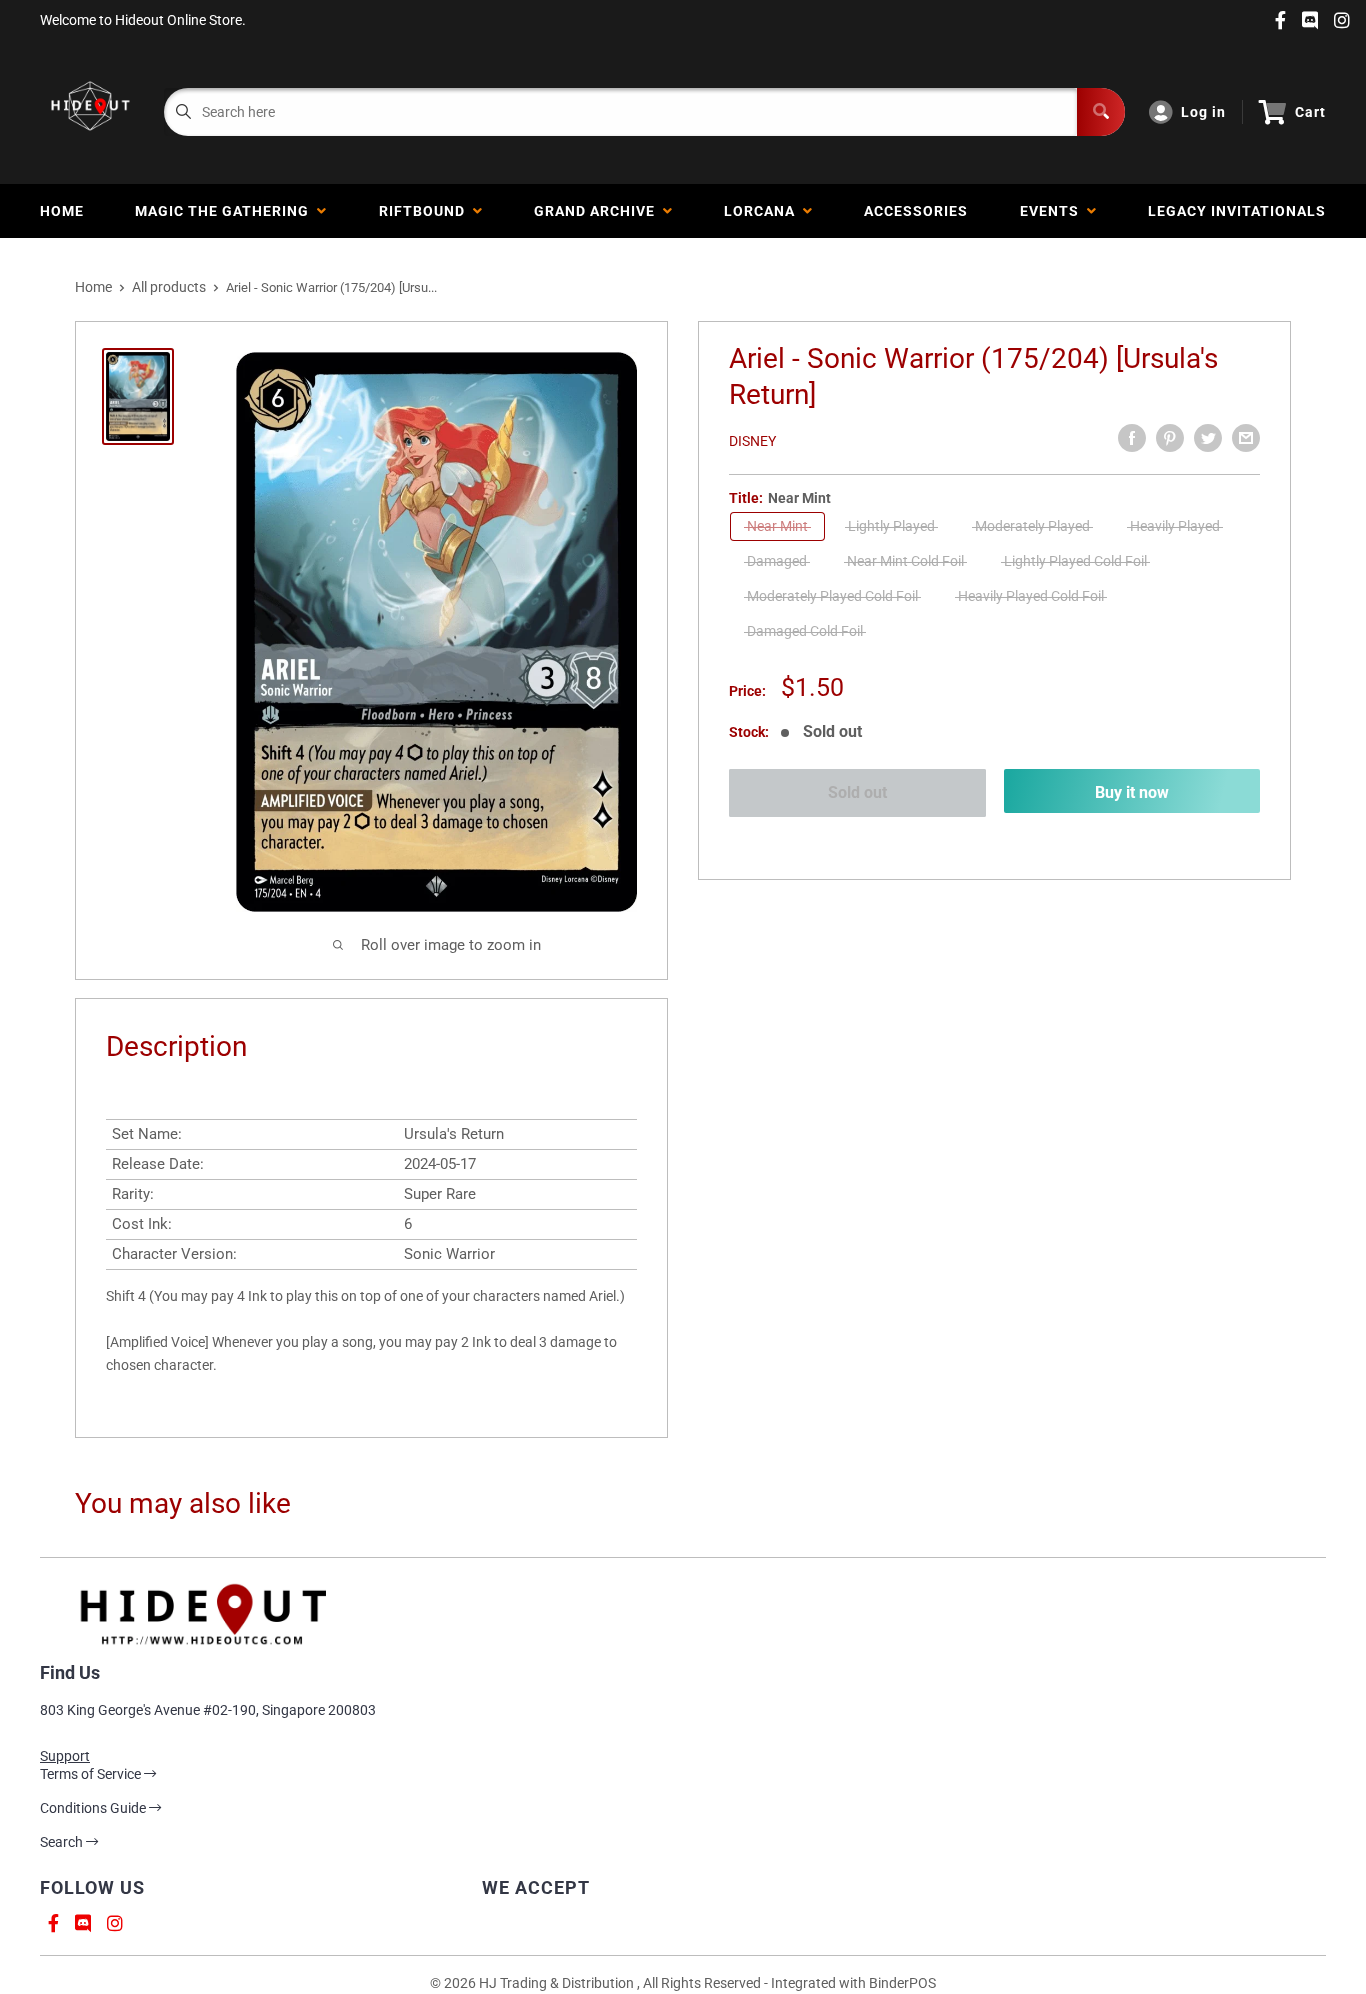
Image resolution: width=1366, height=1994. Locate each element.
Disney (752, 441)
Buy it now (1132, 792)
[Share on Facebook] (1132, 438)
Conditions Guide (94, 1808)
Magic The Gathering (226, 211)
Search (63, 1842)
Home (62, 211)
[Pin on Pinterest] (1170, 438)
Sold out (857, 792)
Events (1053, 211)
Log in (1203, 112)
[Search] (1101, 112)
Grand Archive (598, 211)
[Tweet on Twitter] (1208, 438)
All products (169, 287)
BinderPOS (902, 1983)
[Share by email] (1246, 438)
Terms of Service (92, 1774)
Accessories (916, 211)
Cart (1310, 112)
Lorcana (763, 211)
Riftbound (426, 211)
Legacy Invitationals (1237, 211)
